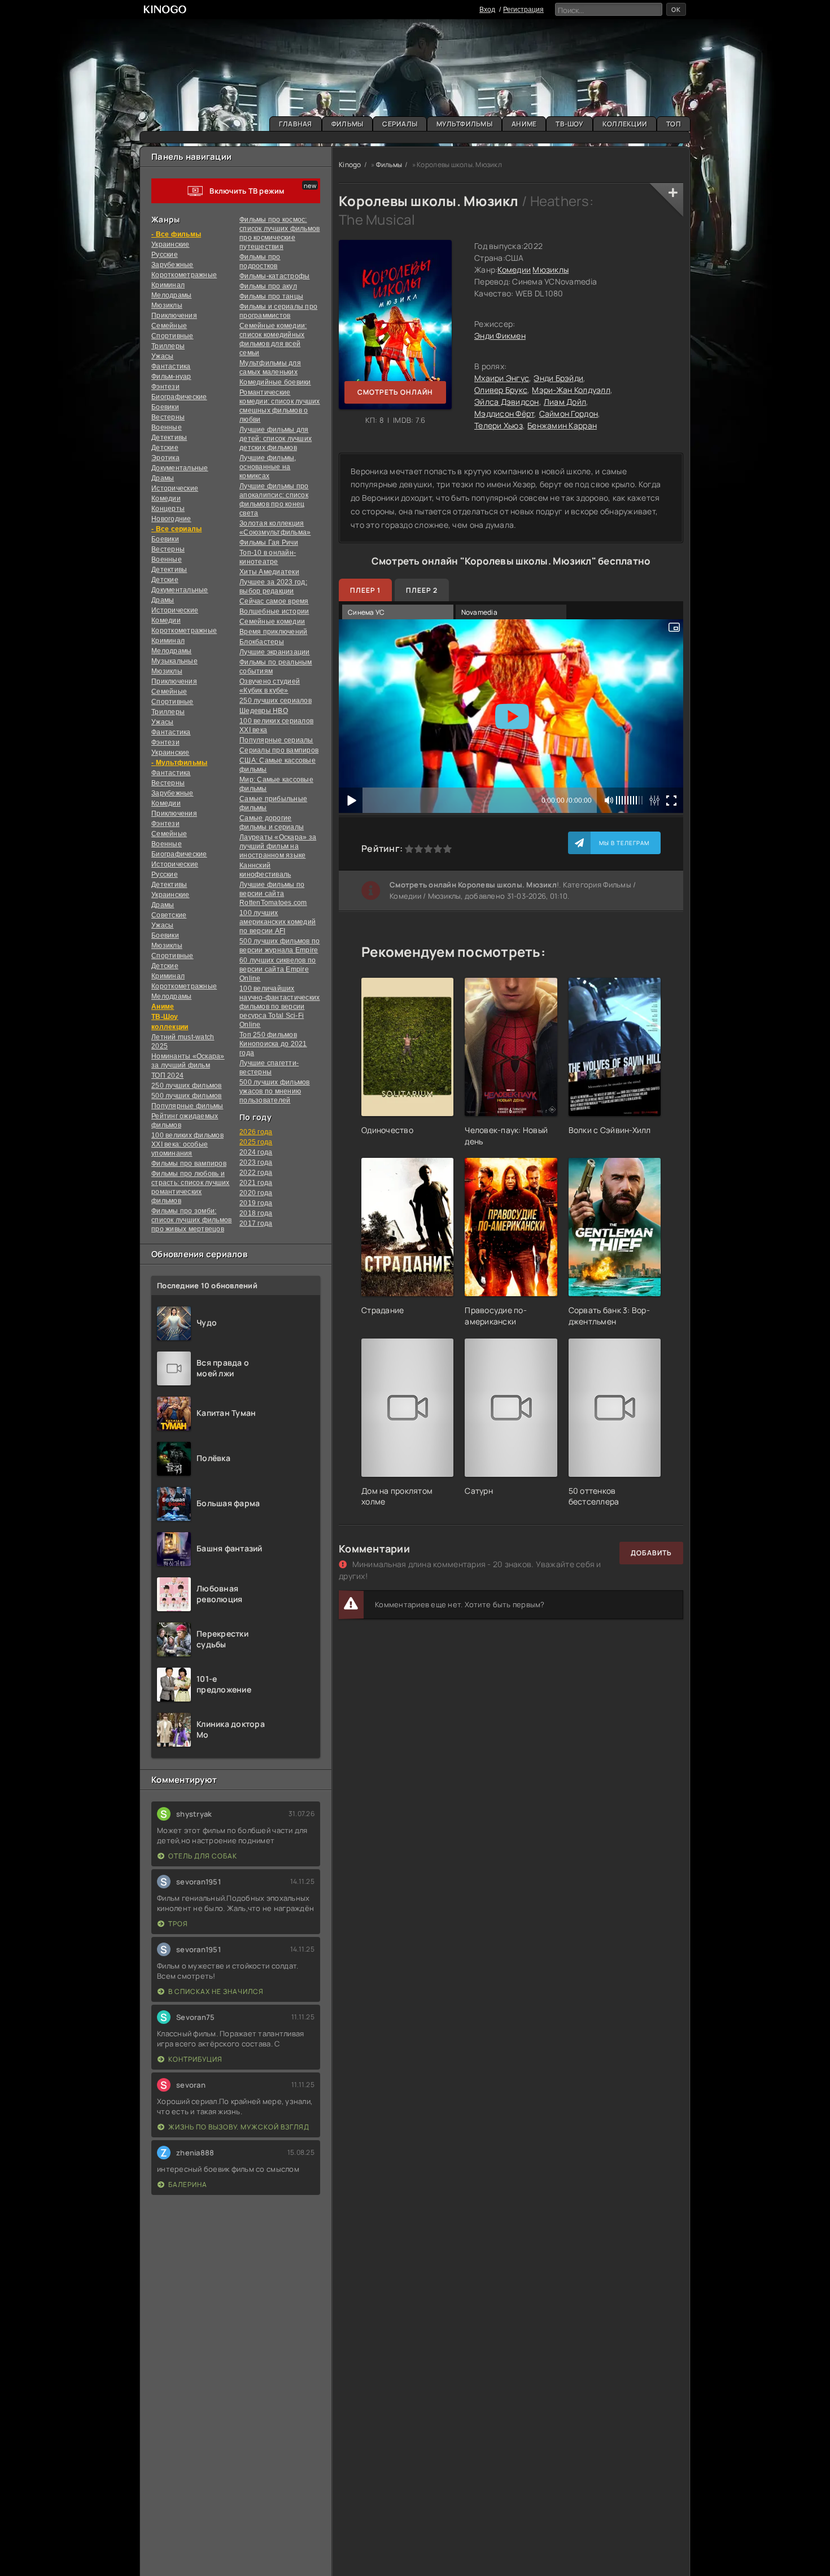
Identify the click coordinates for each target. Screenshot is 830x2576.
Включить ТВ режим (247, 191)
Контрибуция (195, 2059)
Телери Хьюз (499, 425)
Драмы (163, 478)
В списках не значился (216, 1991)
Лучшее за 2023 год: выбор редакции (273, 587)
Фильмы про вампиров (189, 1164)
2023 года (256, 1162)
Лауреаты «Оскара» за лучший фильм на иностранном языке (278, 846)
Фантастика (171, 366)
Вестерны (168, 417)
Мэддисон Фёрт (504, 414)
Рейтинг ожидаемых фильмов (185, 1121)
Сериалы (400, 124)
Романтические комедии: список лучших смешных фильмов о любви (280, 406)
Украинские (171, 895)
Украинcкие (171, 244)
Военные (167, 427)
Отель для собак (203, 1856)
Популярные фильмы (187, 1106)
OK (676, 9)
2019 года (256, 1203)
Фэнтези (165, 387)
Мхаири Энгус (502, 378)
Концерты (168, 509)
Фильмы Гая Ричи (269, 543)
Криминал (168, 285)
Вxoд (487, 10)
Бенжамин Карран (562, 425)
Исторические (175, 488)
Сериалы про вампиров (279, 750)
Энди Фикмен (500, 336)
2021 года (256, 1183)
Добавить (651, 1553)
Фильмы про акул (268, 286)
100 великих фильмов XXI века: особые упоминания (187, 1144)
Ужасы (162, 356)
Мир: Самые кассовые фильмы (276, 784)
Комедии (166, 498)
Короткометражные (184, 275)
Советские (169, 915)
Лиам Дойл (565, 402)
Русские (165, 255)
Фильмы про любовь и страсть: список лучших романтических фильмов (191, 1187)
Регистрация (523, 10)
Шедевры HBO (264, 711)
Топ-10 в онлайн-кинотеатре (268, 557)
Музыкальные (174, 661)
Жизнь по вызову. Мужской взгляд (239, 2127)
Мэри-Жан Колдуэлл (571, 390)
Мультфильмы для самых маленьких (270, 368)
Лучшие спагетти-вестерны (269, 1068)
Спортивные (172, 336)
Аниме (524, 124)
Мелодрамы (171, 295)
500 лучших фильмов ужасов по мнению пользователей (275, 1091)
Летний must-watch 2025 (183, 1042)
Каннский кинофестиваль (265, 870)
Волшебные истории (274, 611)
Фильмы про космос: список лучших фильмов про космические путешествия (279, 233)
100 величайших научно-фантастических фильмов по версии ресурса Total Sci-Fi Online (279, 1007)
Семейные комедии (272, 622)
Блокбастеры (262, 642)
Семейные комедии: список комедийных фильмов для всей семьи (273, 339)
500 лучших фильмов (187, 1096)
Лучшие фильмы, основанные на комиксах (268, 467)
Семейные (169, 326)
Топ (674, 124)
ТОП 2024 (167, 1075)
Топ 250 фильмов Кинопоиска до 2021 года (273, 1044)
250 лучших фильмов (187, 1086)
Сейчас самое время (274, 601)
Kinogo (350, 165)
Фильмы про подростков (260, 261)
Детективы (169, 438)
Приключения (174, 316)
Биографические (179, 397)
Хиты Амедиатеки (269, 572)
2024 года (256, 1152)
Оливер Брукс (501, 390)
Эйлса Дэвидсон (507, 402)
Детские (165, 448)
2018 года (256, 1213)
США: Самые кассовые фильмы (278, 765)
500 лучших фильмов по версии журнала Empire (279, 946)
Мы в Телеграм (624, 843)
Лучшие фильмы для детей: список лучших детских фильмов (276, 439)
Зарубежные (172, 265)
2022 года (256, 1173)
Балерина (188, 2184)
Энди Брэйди (558, 378)
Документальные (180, 468)
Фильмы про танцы (271, 296)
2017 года (256, 1223)
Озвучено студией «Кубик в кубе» (270, 686)
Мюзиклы (167, 305)
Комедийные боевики (275, 382)
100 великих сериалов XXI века (276, 725)
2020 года (256, 1193)
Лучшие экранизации (275, 652)
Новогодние (171, 519)
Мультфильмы (464, 124)
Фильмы (348, 124)
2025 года (256, 1142)
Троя (178, 1924)
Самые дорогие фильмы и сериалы (272, 823)
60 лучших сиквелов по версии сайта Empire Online (278, 969)
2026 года (256, 1132)
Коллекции (625, 124)
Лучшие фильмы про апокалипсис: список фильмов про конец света (274, 500)
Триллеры (168, 346)
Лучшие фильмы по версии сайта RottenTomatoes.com (273, 894)
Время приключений (273, 632)
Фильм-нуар (171, 377)
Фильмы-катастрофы (274, 276)
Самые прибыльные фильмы (273, 803)
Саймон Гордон (569, 414)
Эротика (165, 458)
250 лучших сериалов (276, 701)
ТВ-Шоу (569, 124)
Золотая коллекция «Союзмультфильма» (275, 528)
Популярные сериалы (276, 740)
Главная (296, 124)
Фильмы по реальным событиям (276, 667)
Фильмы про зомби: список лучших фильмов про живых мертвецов (191, 1220)
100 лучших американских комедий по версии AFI (278, 922)
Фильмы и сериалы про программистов (278, 311)
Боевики (165, 407)
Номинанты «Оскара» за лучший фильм (188, 1061)
